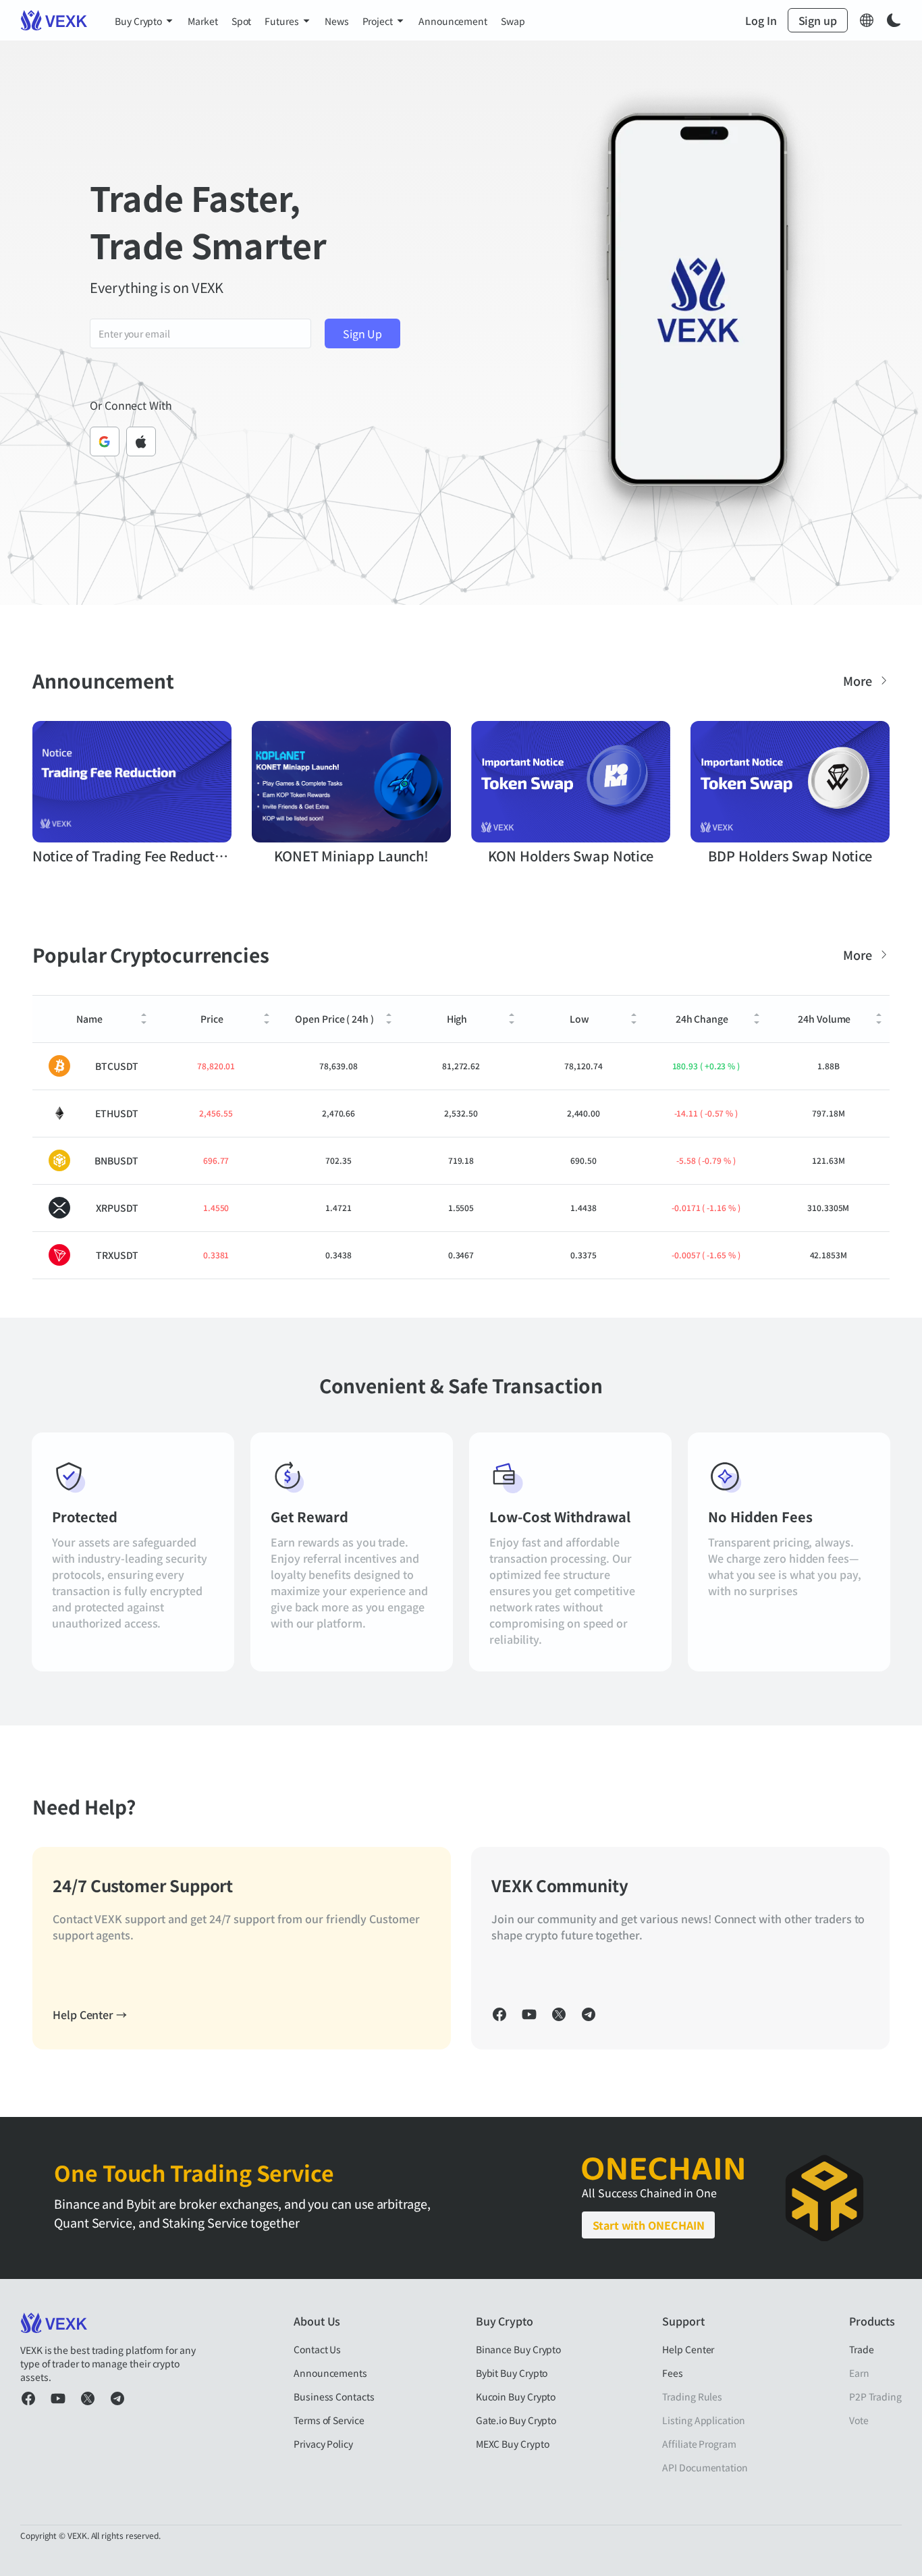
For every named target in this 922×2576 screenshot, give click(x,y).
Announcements (330, 2373)
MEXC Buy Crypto (513, 2444)
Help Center (688, 2349)
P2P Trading (875, 2396)
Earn (859, 2373)
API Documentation (705, 2467)
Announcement (453, 21)
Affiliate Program (699, 2444)
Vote (859, 2420)
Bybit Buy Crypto (512, 2373)
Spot (242, 21)
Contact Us (317, 2349)
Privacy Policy (323, 2444)
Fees (673, 2373)
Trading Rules (692, 2396)
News (337, 21)
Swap (513, 21)
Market (203, 21)
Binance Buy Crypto (519, 2349)
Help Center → (90, 2014)
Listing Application (703, 2420)
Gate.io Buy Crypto (516, 2420)
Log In (761, 20)
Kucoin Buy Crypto (516, 2396)
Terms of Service (329, 2420)
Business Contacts (334, 2396)
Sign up (818, 20)
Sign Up (362, 333)
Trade (862, 2349)
